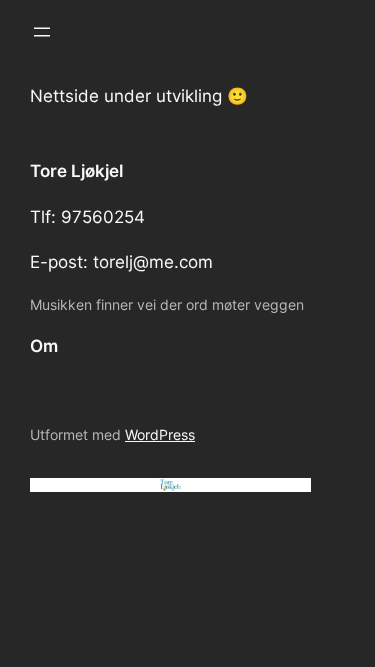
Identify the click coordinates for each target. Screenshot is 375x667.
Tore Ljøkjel (76, 171)
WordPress (160, 434)
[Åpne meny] (42, 32)
